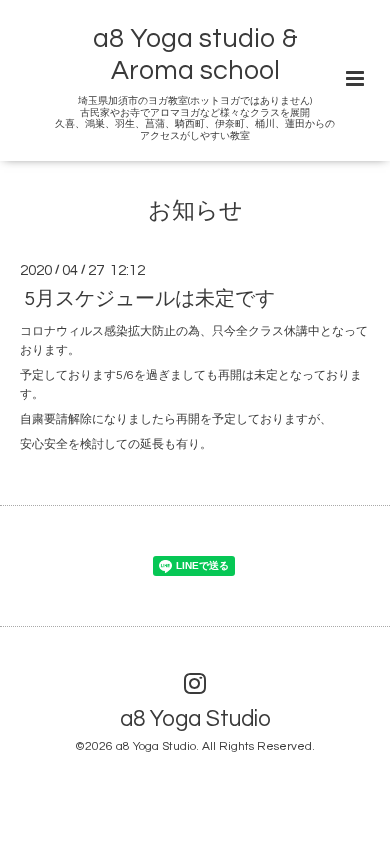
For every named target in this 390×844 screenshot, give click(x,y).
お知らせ (195, 211)
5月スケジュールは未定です (149, 299)
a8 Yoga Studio (195, 718)
